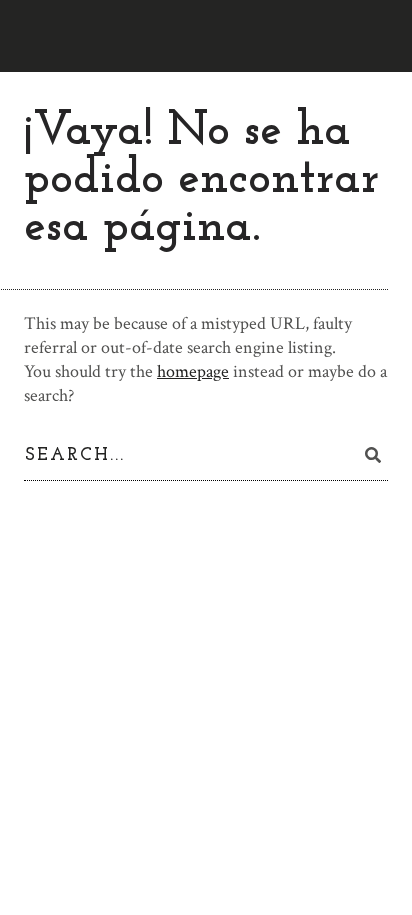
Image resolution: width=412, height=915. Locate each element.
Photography (69, 629)
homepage (193, 371)
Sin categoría (70, 695)
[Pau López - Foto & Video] (57, 36)
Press (42, 662)
